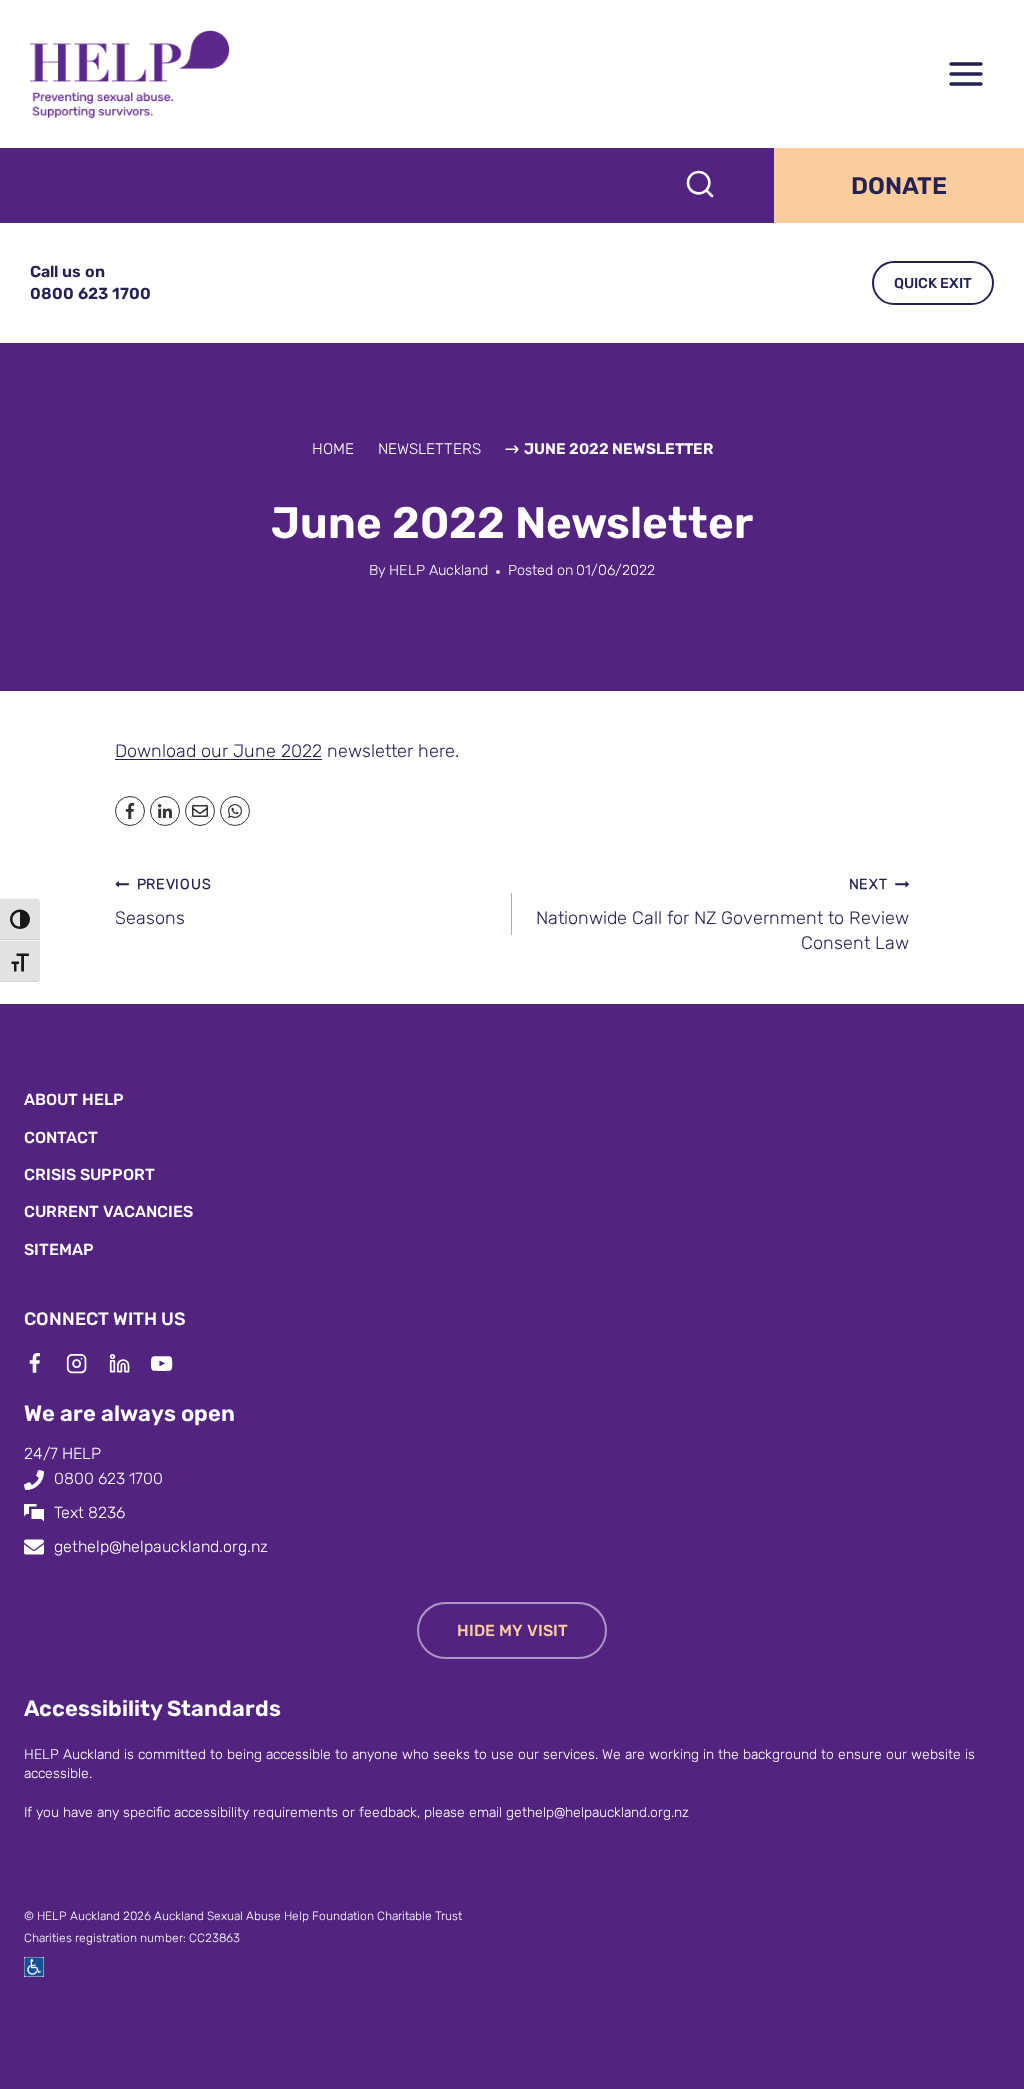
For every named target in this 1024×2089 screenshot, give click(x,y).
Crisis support (89, 1174)
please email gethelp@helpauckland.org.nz (556, 1812)
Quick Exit (933, 283)
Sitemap (59, 1249)
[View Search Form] (700, 186)
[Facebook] (45, 1363)
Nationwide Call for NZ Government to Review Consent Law (722, 914)
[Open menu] (965, 74)
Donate (899, 186)
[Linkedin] (130, 1363)
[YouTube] (172, 1363)
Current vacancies (108, 1211)
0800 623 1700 (108, 1478)
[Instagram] (87, 1363)
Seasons (163, 902)
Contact (61, 1137)
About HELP (74, 1099)
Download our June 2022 (218, 751)
